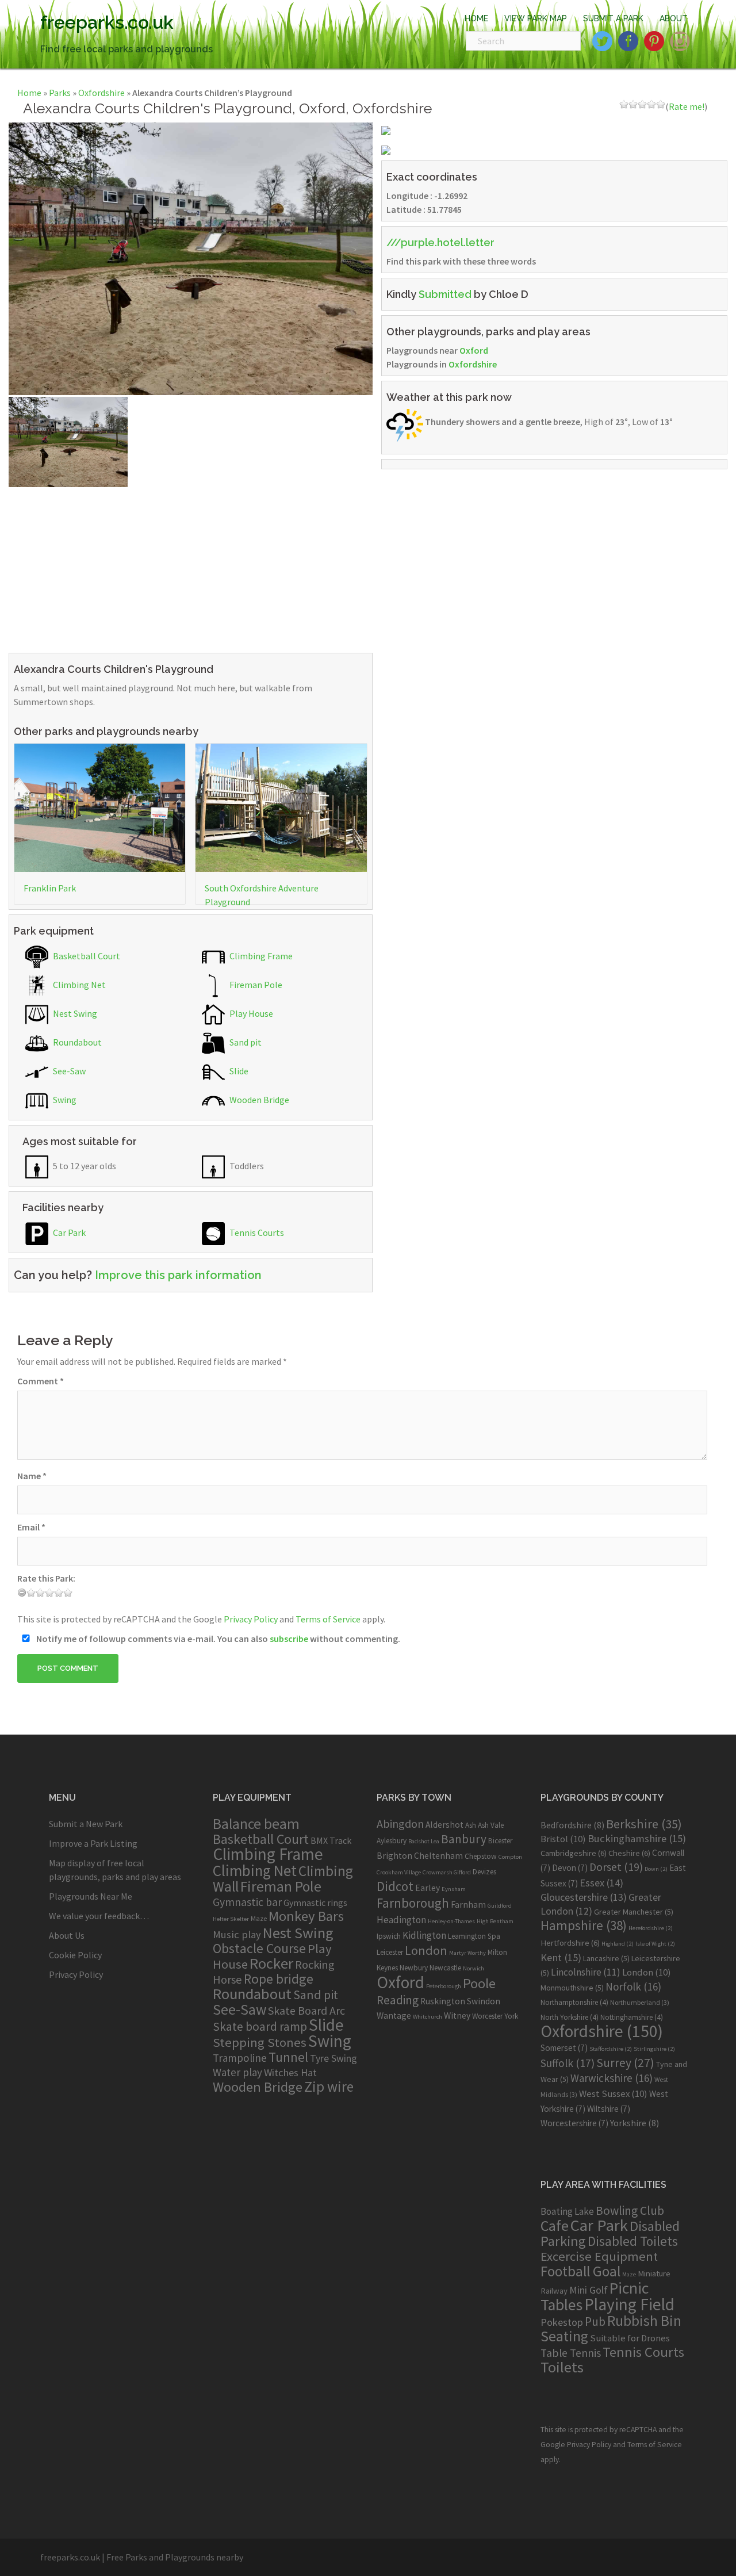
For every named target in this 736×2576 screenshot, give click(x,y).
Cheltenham (438, 1856)
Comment (41, 1381)
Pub (595, 2322)
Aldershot (444, 1825)
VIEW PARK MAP (536, 18)
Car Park (68, 1233)
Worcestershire (574, 2123)
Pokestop (562, 2322)
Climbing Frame (260, 956)
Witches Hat (290, 2072)
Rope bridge (279, 1979)
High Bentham (495, 1921)
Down (656, 1869)
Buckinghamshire (637, 1838)
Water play (237, 2072)
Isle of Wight (655, 1944)
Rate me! (687, 106)
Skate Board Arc (306, 2010)
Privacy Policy (251, 1619)
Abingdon (400, 1823)
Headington (401, 1920)
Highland (618, 1944)
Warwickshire (612, 2078)
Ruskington (443, 2001)
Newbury (414, 1968)
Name (32, 1476)
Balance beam (256, 1824)
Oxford (474, 350)
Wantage (394, 2016)
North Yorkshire (570, 2017)
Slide (238, 1071)
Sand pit (245, 1042)
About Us (67, 1935)
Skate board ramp (260, 2026)
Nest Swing (74, 1013)
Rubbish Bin (644, 2321)
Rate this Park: (46, 1578)
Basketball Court (86, 956)
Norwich (474, 1968)
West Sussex (613, 2093)
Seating (564, 2336)
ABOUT (674, 18)
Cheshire (629, 1853)
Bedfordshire (572, 1825)
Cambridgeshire (574, 1853)
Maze (259, 1918)
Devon (570, 1868)
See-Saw (68, 1071)
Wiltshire (609, 2109)
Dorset (616, 1867)
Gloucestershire (584, 1897)
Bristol (563, 1839)
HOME (476, 18)
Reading (398, 2000)
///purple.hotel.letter (440, 242)
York (511, 2016)
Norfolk (633, 1986)
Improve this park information (178, 1275)
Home (29, 93)
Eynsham (454, 1889)
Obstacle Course (259, 1948)
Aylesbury (392, 1841)
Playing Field (629, 2304)
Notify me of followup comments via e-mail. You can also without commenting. (217, 1639)
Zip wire (329, 2087)
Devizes (484, 1872)
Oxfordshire (101, 93)
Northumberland (640, 2002)
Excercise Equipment (599, 2256)
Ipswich (389, 1936)
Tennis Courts (256, 1233)
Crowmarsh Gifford (447, 1872)
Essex (601, 1883)
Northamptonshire (574, 2002)
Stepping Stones (260, 2042)
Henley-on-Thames (451, 1921)
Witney (457, 2016)
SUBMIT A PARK (613, 18)
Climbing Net (78, 985)
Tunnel (288, 2057)
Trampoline (240, 2058)
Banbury (464, 1839)
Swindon (484, 2001)
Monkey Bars (306, 1916)
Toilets (562, 2367)
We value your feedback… (99, 1916)
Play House (250, 1013)
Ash (471, 1825)
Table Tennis (571, 2353)
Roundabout (76, 1042)
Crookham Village (399, 1872)
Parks (60, 93)
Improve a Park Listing (93, 1843)
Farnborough (413, 1903)
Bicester (500, 1841)
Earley (428, 1888)
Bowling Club (630, 2211)
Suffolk (568, 2063)
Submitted (445, 294)
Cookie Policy (75, 1955)
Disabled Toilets (633, 2241)
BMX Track (331, 1840)
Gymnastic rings (315, 1903)
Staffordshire (611, 2049)
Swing (64, 1100)
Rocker (271, 1963)
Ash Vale (491, 1825)
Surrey (625, 2063)
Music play (237, 1934)
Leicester (390, 1952)
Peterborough (444, 1986)
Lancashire (606, 1958)
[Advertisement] (191, 568)
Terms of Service (328, 1619)
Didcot (395, 1886)
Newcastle (445, 1968)
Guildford (500, 1906)
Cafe (555, 2225)
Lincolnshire (586, 1972)
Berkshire (644, 1824)
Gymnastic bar (247, 1902)
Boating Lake (567, 2211)
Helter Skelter (231, 1919)
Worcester (487, 2016)
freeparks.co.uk (107, 22)
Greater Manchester (634, 1912)
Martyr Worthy (467, 1953)
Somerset (564, 2048)
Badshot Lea (424, 1841)
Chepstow (481, 1856)
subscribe (289, 1639)
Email (31, 1527)
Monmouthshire (572, 1988)
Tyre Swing (333, 2058)
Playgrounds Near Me (91, 1896)
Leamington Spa (474, 1936)
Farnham (468, 1905)
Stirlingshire (654, 2049)
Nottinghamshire (632, 2017)
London (426, 1950)
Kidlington (424, 1935)
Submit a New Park (86, 1824)
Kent (561, 1957)
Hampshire (584, 1926)
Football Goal (580, 2271)
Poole (479, 1983)
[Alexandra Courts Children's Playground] (191, 258)
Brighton (394, 1856)
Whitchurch (428, 2017)
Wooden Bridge (258, 1100)
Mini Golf (589, 2290)
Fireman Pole (255, 985)
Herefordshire (651, 1928)
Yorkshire (635, 2123)
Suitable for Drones (630, 2338)
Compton (510, 1857)
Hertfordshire (570, 1943)
